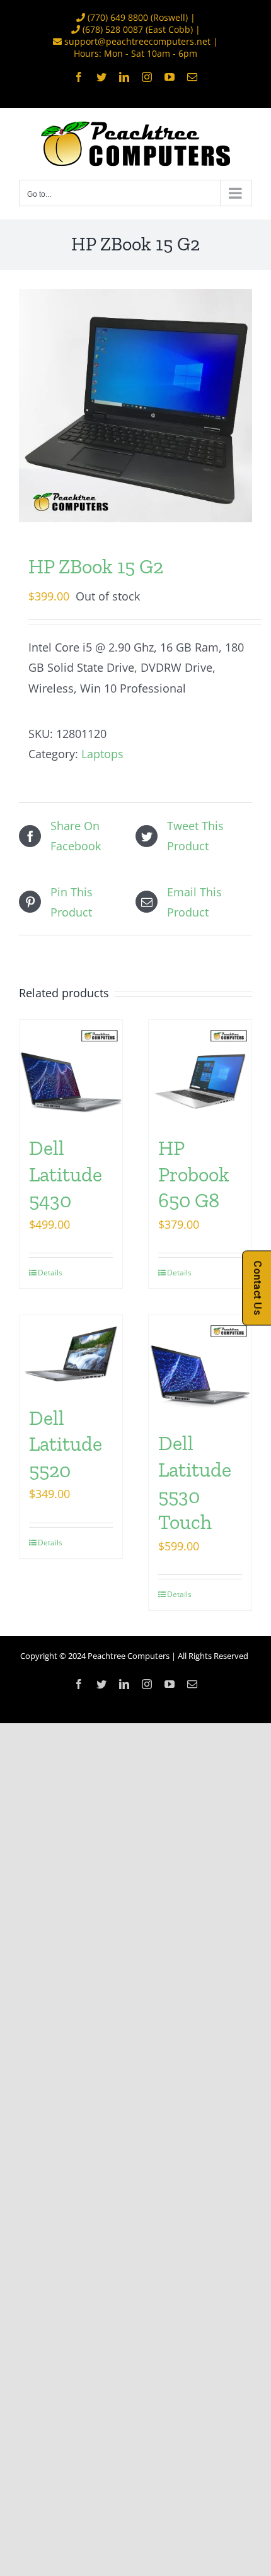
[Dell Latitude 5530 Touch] (200, 1367)
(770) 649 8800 (118, 17)
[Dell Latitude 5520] (71, 1354)
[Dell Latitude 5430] (71, 1071)
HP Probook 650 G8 (194, 1174)
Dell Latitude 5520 (66, 1444)
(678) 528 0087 (113, 29)
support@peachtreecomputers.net (137, 41)
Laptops (102, 754)
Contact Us (257, 1288)
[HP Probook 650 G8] (200, 1071)
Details (50, 1273)
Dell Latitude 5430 (66, 1174)
